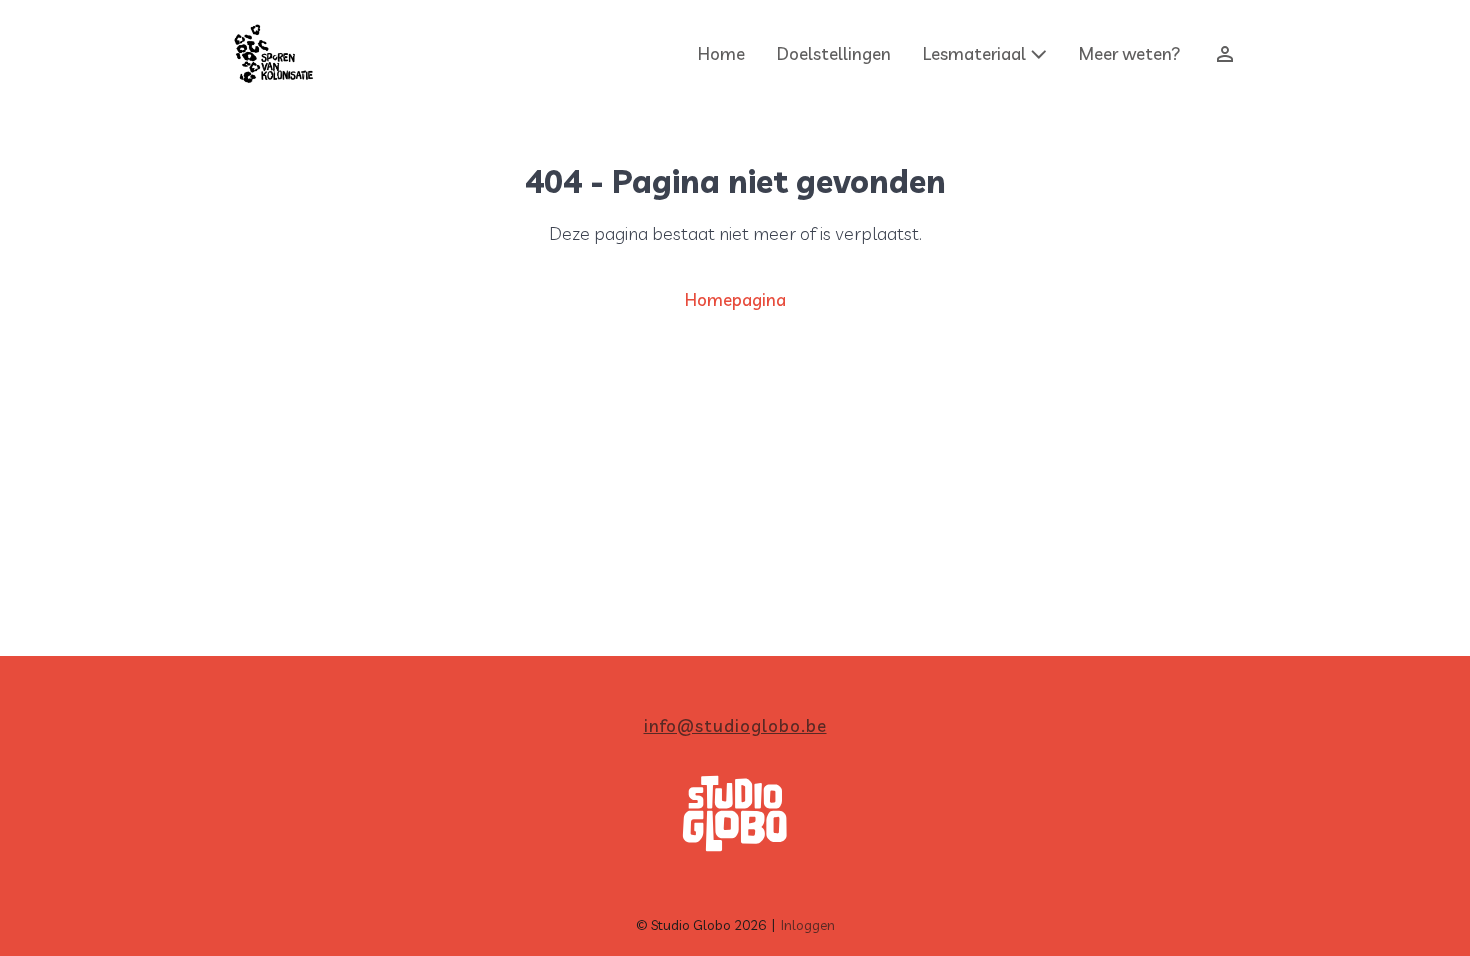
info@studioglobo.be (735, 725)
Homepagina (735, 299)
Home (721, 53)
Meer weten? (1130, 53)
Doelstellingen (834, 53)
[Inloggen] (1217, 54)
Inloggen (808, 925)
